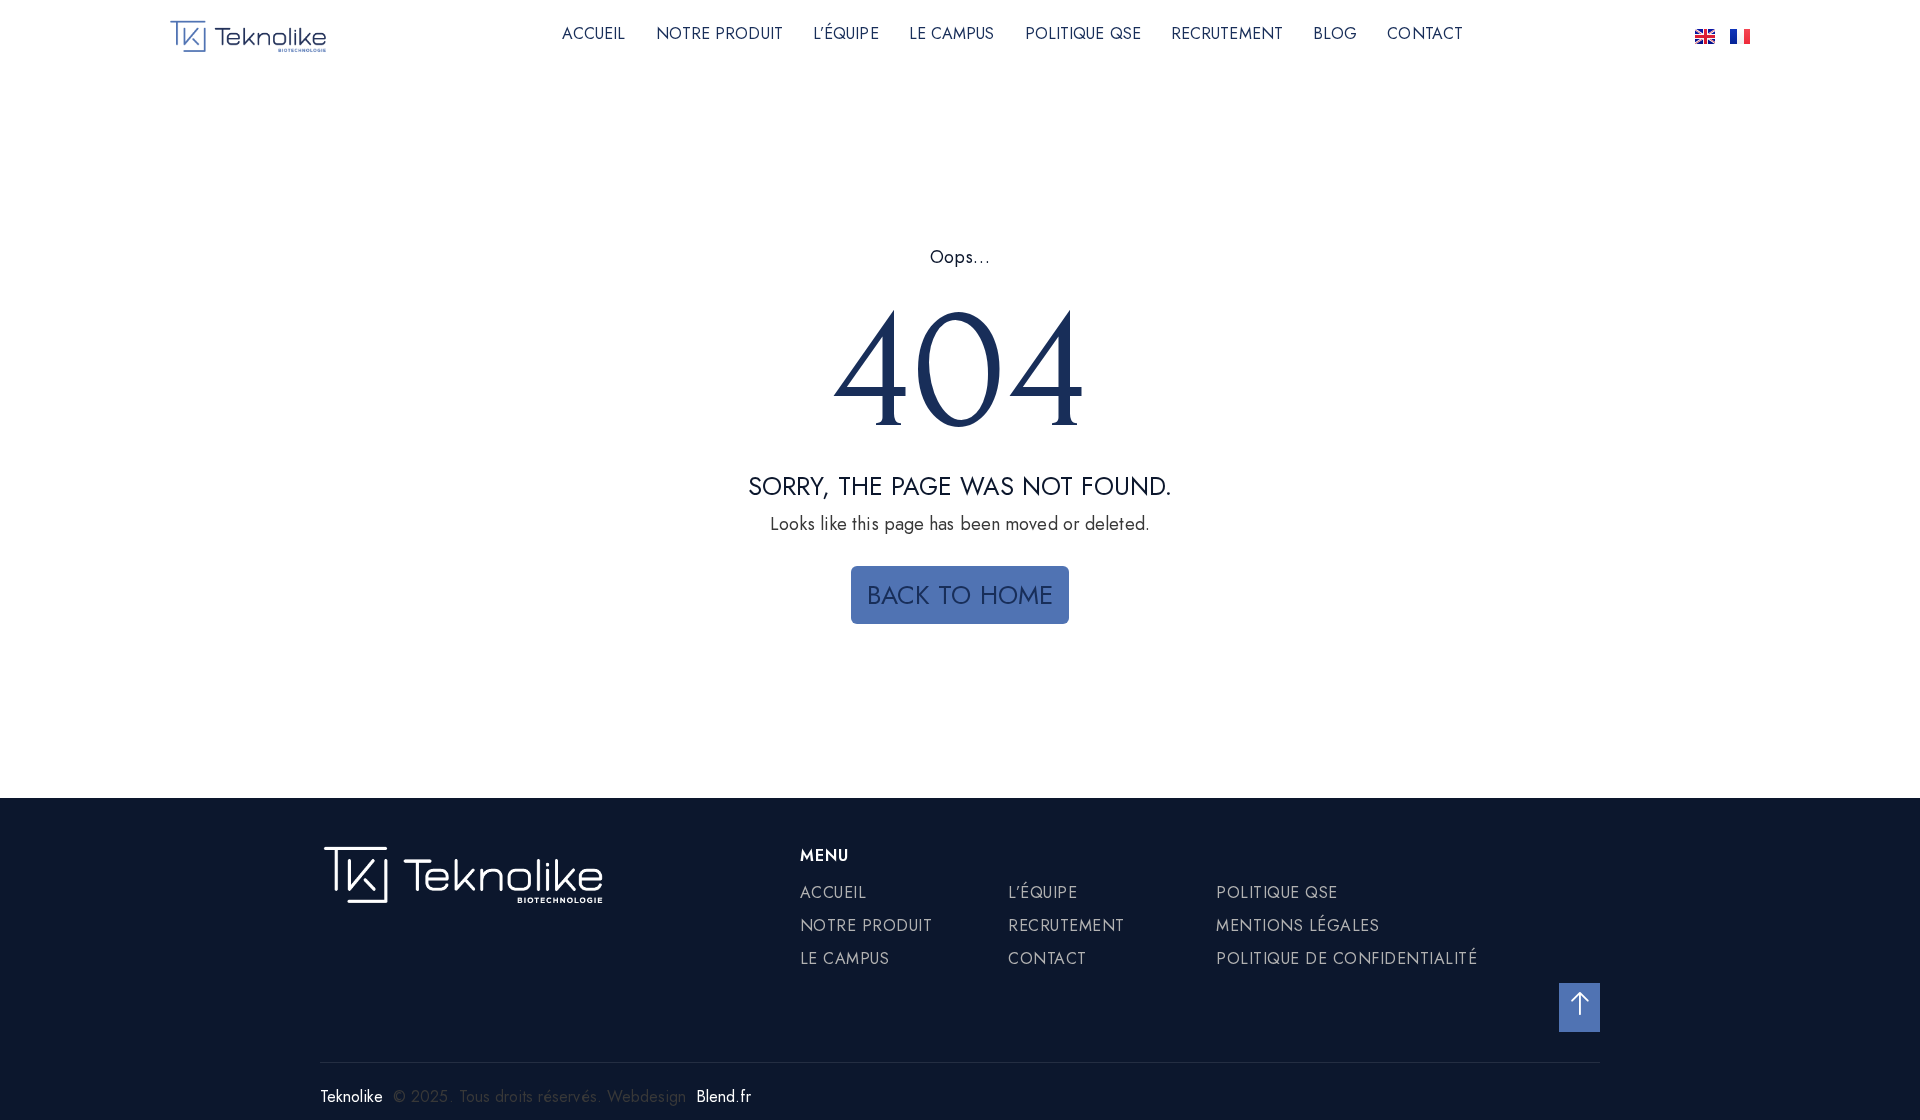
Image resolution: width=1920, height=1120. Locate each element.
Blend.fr (723, 1096)
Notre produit (719, 33)
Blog (1335, 33)
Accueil (594, 33)
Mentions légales (1297, 925)
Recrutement (1227, 33)
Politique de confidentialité (1346, 958)
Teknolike (351, 1096)
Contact (1425, 33)
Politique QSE (1083, 33)
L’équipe (846, 33)
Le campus (952, 33)
